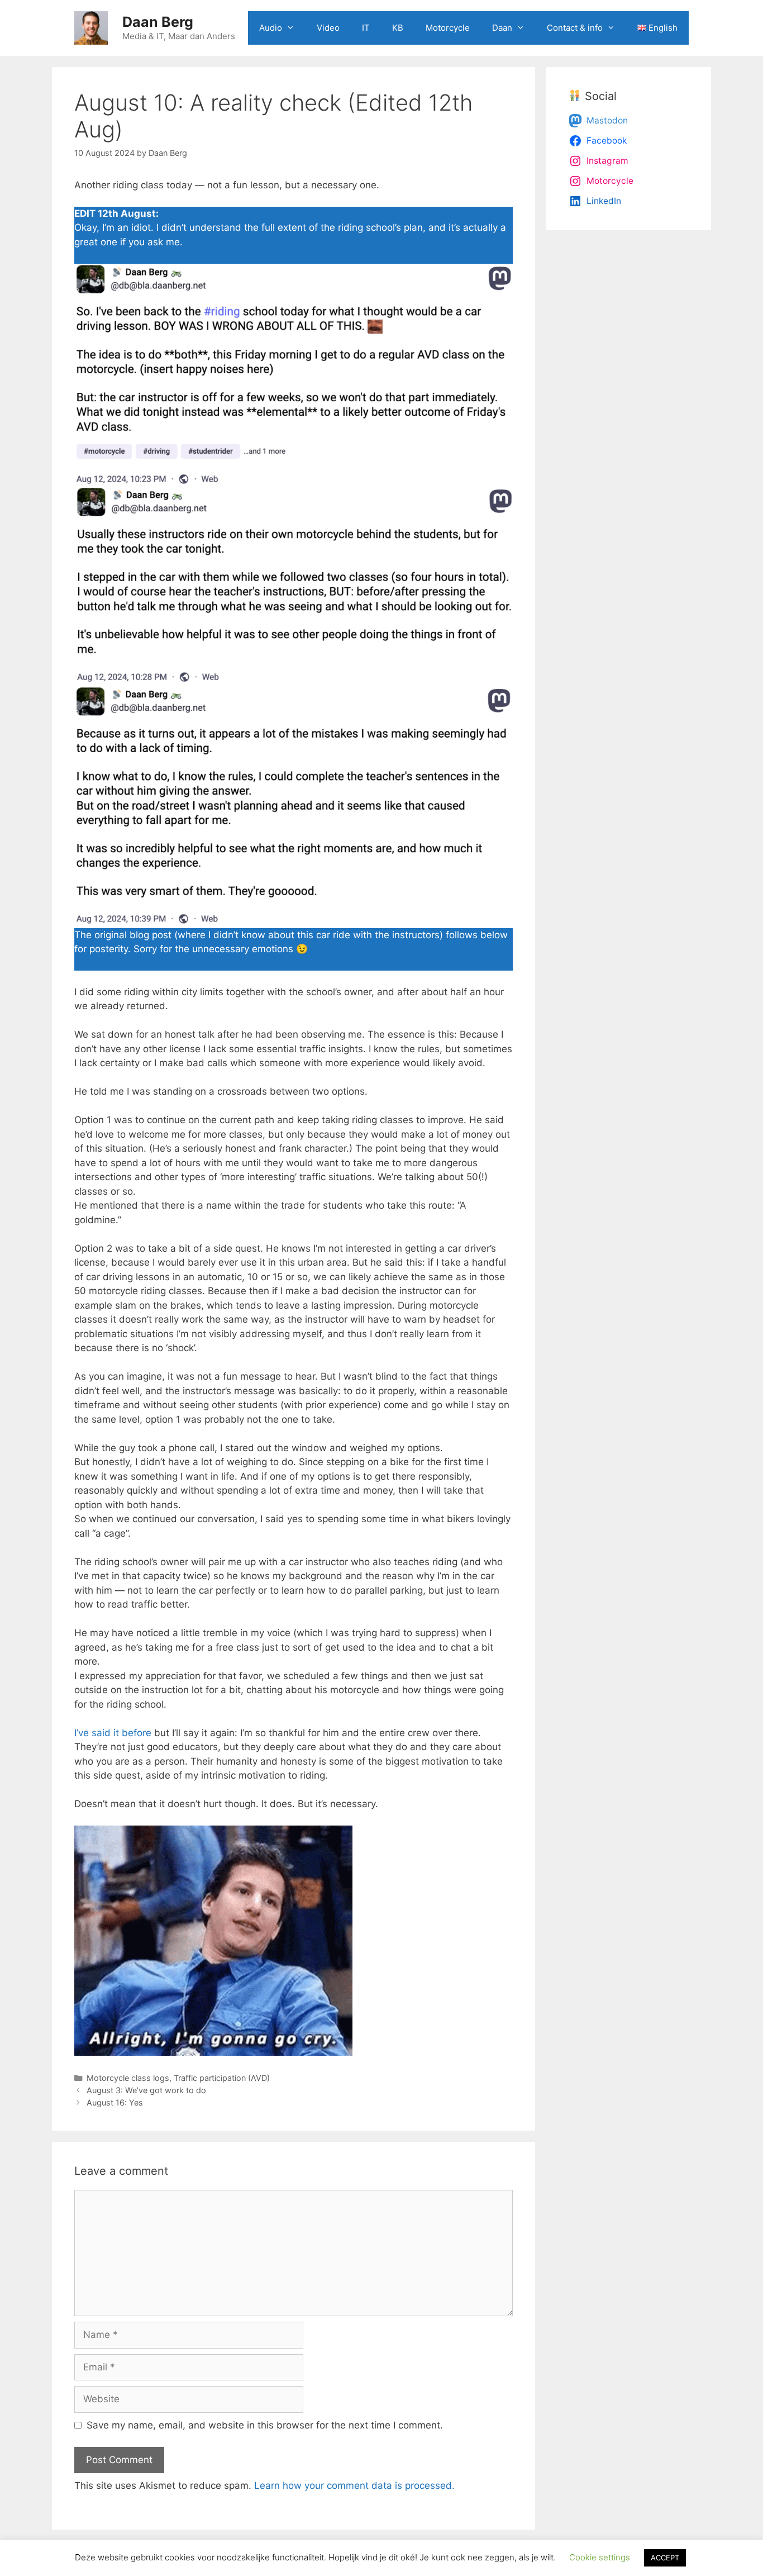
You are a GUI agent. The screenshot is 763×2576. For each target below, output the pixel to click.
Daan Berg (158, 22)
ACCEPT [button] (665, 2558)
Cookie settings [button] (600, 2557)
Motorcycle (448, 28)
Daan (502, 28)
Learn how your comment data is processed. (354, 2485)
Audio (271, 28)
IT (366, 28)
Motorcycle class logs (128, 2078)
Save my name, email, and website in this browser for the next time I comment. (265, 2425)
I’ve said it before (113, 1733)
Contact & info (575, 28)
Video (328, 28)
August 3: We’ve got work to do (146, 2090)
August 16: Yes (115, 2102)
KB (398, 28)
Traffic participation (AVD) (222, 2078)
